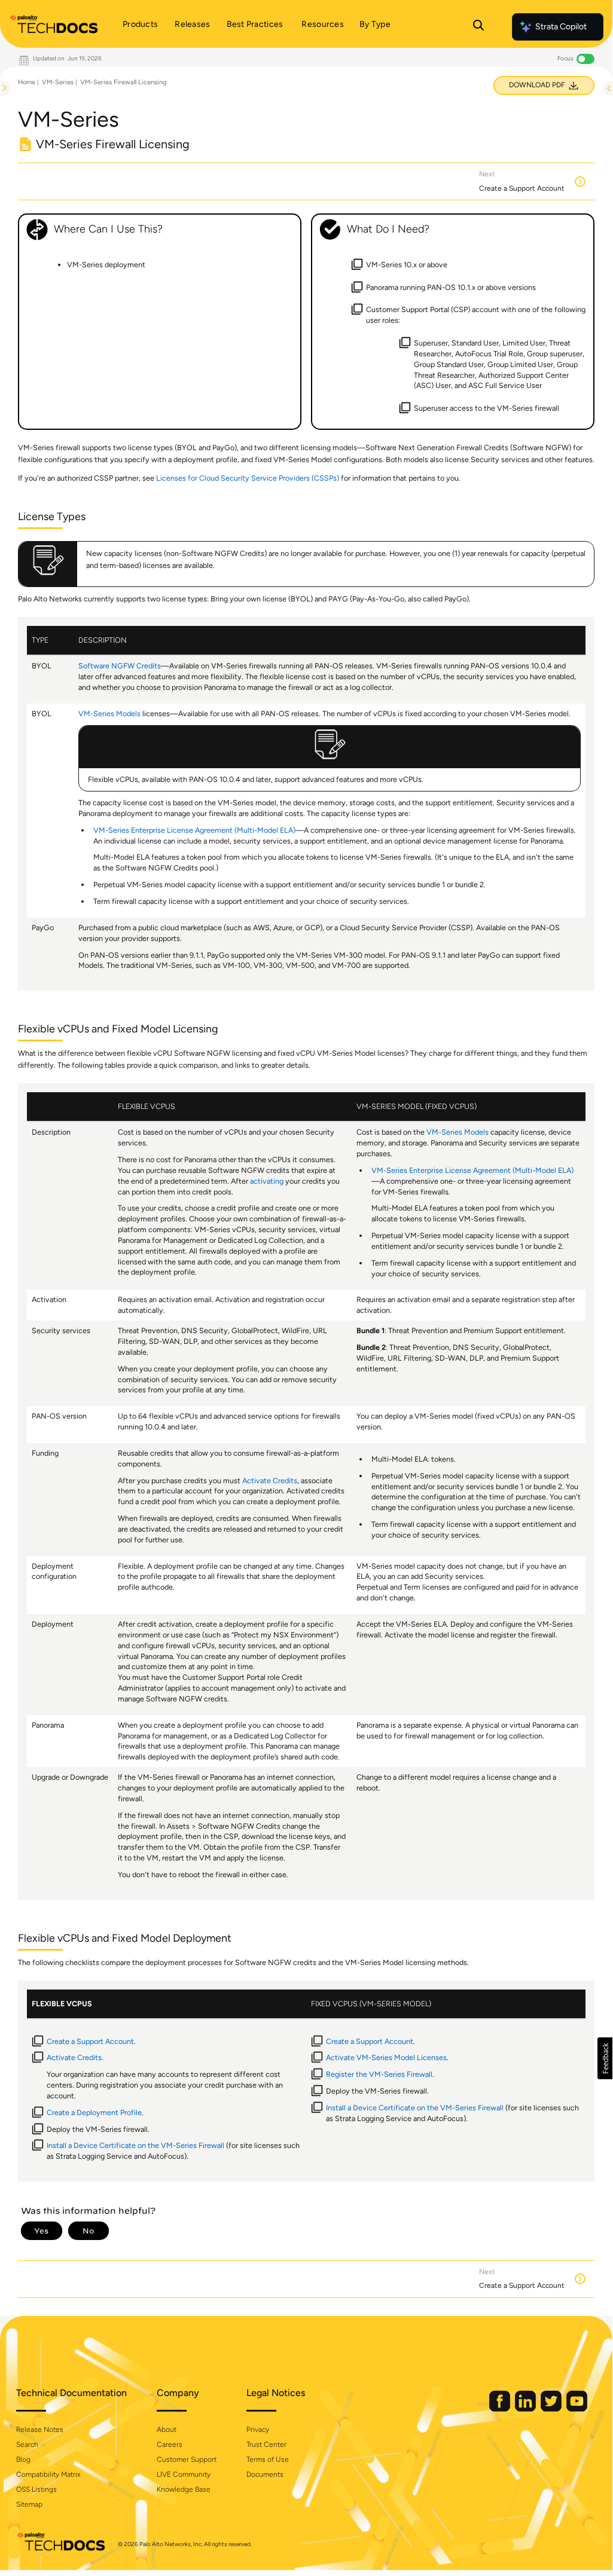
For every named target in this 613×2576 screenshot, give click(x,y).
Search (27, 2444)
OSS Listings (36, 2489)
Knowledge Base (184, 2489)
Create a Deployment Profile (94, 2112)
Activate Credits (270, 1480)
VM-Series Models (109, 713)
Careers (170, 2444)
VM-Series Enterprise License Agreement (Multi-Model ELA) (194, 830)
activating (267, 1181)
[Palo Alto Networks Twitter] (552, 2409)
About (167, 2430)
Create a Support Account (90, 2041)
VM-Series (58, 82)
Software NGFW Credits (120, 666)
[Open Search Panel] (478, 27)
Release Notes (40, 2430)
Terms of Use (268, 2459)
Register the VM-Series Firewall (379, 2074)
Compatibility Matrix (48, 2474)
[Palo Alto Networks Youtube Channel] (577, 2409)
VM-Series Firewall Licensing (123, 82)
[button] (605, 2058)
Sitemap (29, 2504)
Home (27, 82)
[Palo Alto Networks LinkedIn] (526, 2409)
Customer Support (187, 2459)
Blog (23, 2459)
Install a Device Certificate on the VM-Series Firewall (135, 2145)
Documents (265, 2474)
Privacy (258, 2430)
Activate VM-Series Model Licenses (386, 2057)
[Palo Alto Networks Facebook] (501, 2409)
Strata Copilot (561, 27)
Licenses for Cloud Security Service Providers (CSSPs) (248, 478)
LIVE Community (184, 2474)
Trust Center (266, 2444)
